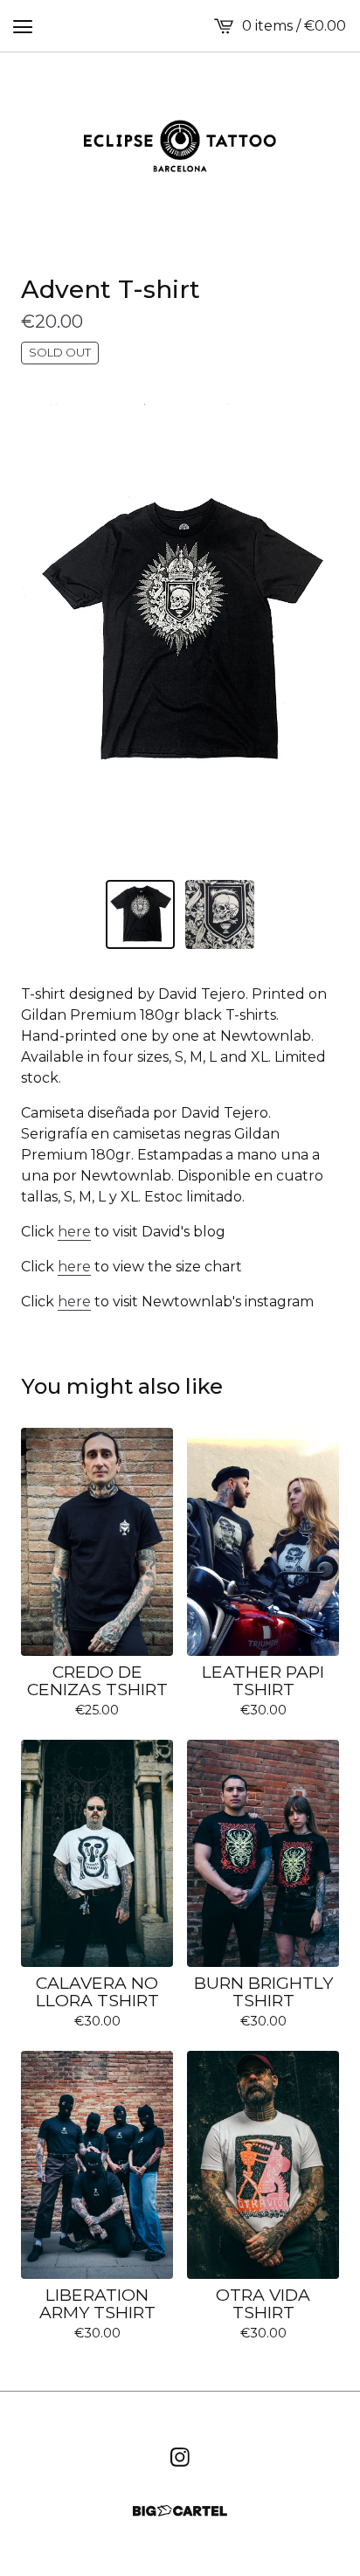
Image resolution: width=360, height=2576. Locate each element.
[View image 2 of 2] (220, 914)
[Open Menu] (23, 26)
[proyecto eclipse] (180, 146)
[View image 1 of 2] (140, 914)
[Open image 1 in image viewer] (180, 631)
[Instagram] (180, 2457)
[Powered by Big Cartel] (180, 2511)
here (74, 1232)
